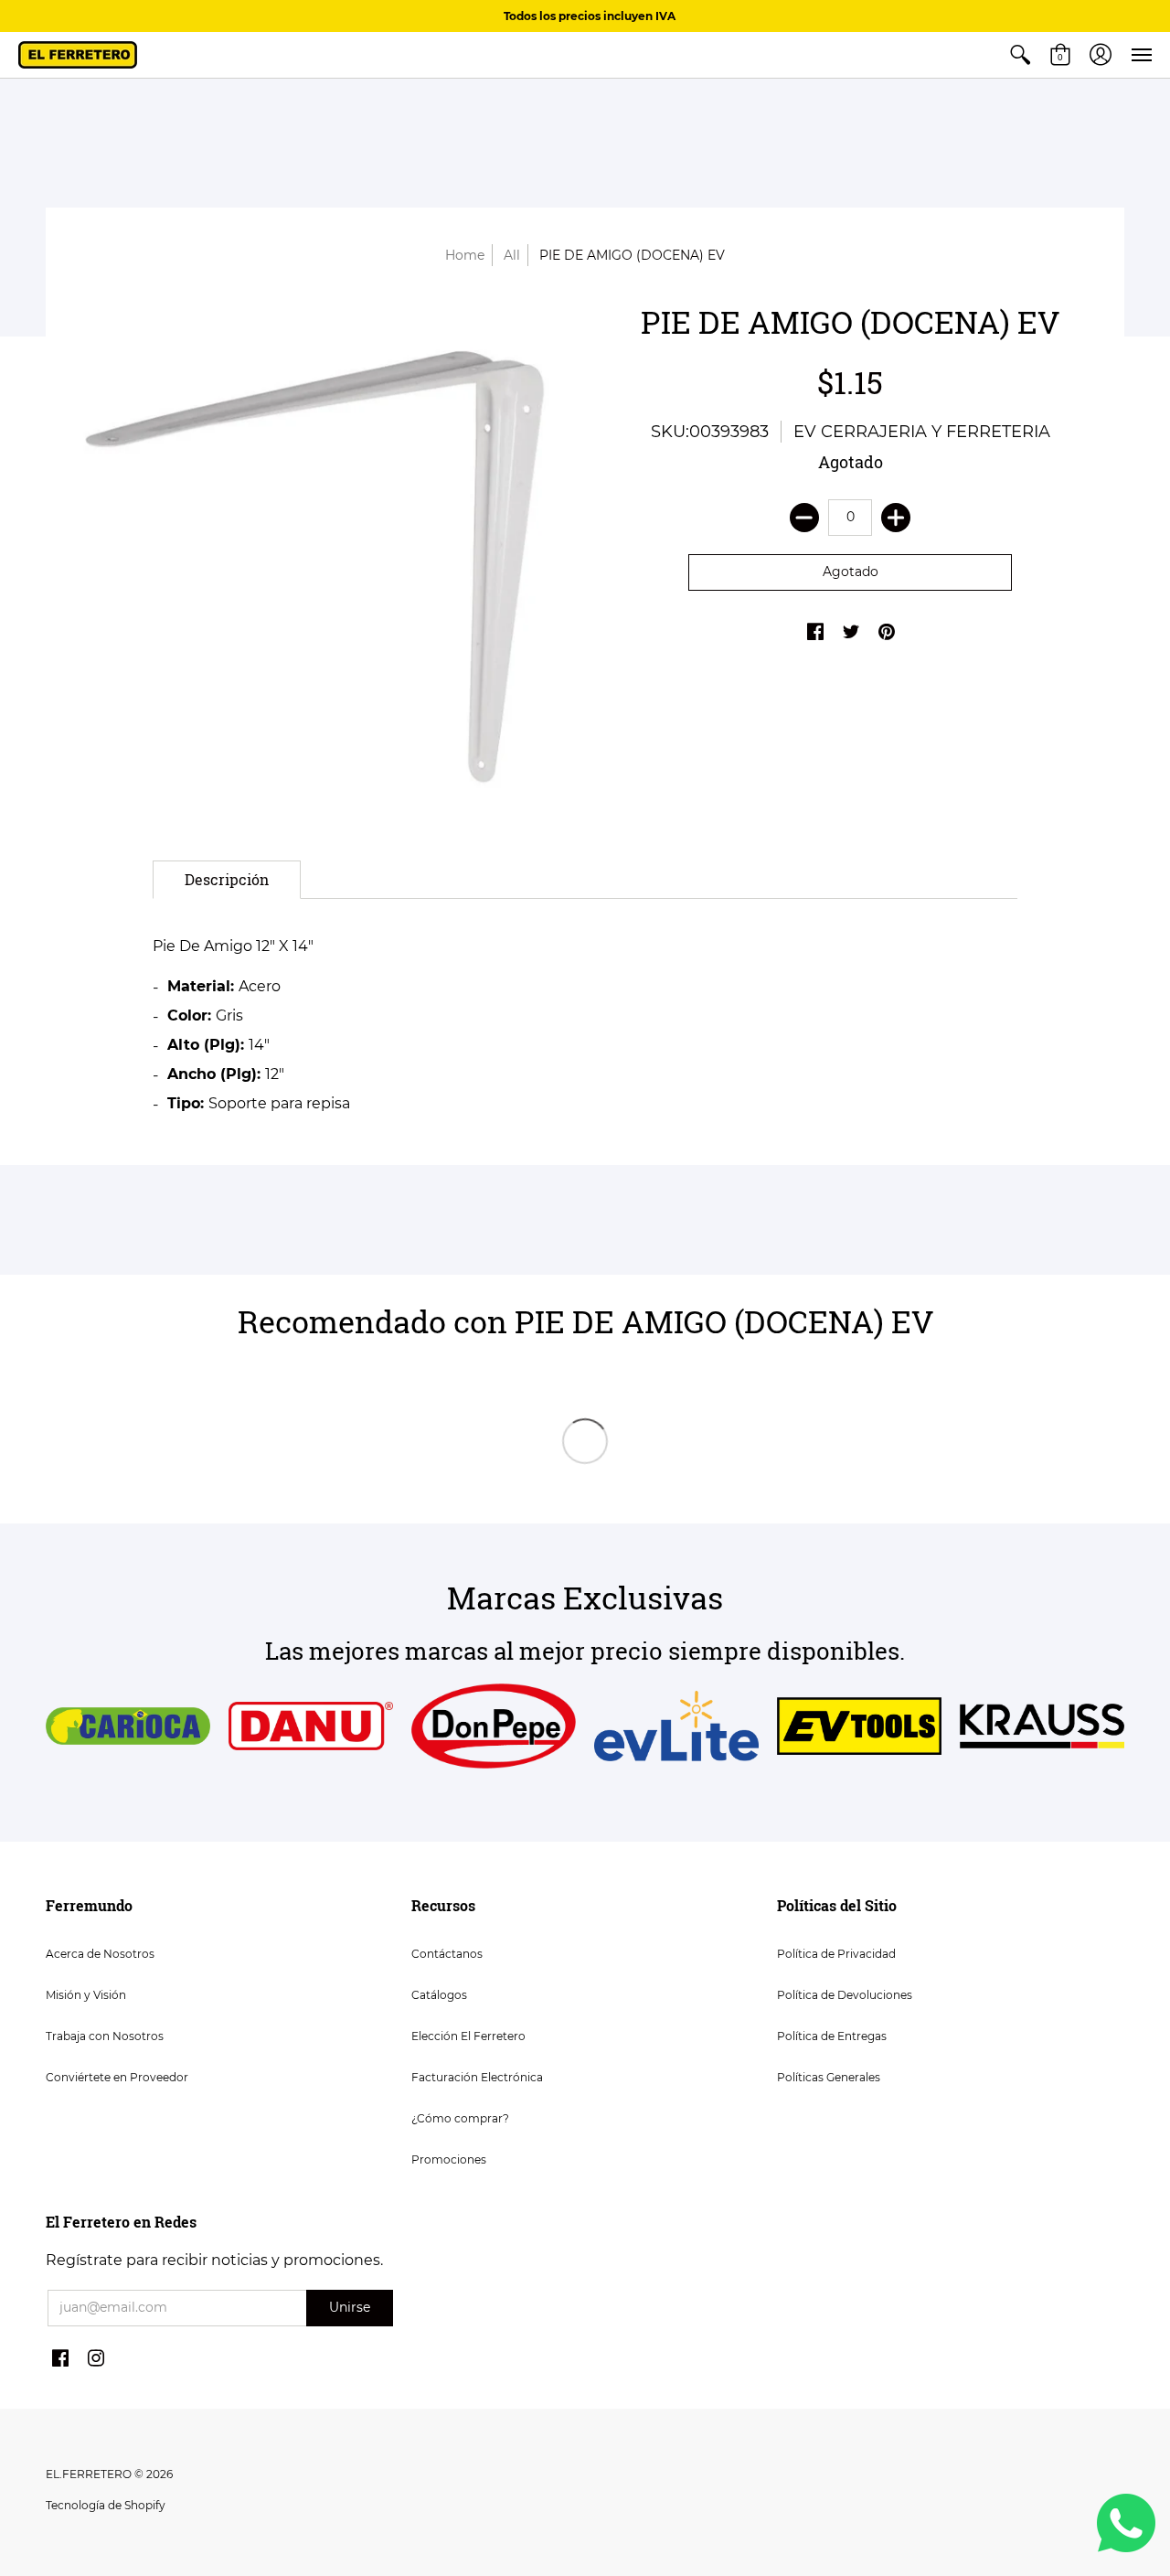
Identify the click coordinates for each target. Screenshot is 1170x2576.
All (512, 255)
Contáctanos (447, 1954)
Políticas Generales (829, 2077)
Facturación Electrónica (477, 2077)
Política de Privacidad (836, 1954)
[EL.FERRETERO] (78, 55)
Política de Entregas (832, 2036)
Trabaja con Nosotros (105, 2036)
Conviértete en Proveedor (117, 2077)
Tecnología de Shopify (106, 2505)
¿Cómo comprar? (460, 2118)
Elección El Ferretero (468, 2036)
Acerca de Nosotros (100, 1954)
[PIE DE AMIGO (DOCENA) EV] (320, 559)
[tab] (227, 880)
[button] (1020, 55)
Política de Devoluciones (845, 1995)
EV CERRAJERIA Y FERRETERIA (922, 432)
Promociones (449, 2159)
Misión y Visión (86, 1995)
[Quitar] (804, 518)
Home (465, 255)
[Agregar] (896, 518)
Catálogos (439, 1995)
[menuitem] (1020, 55)
